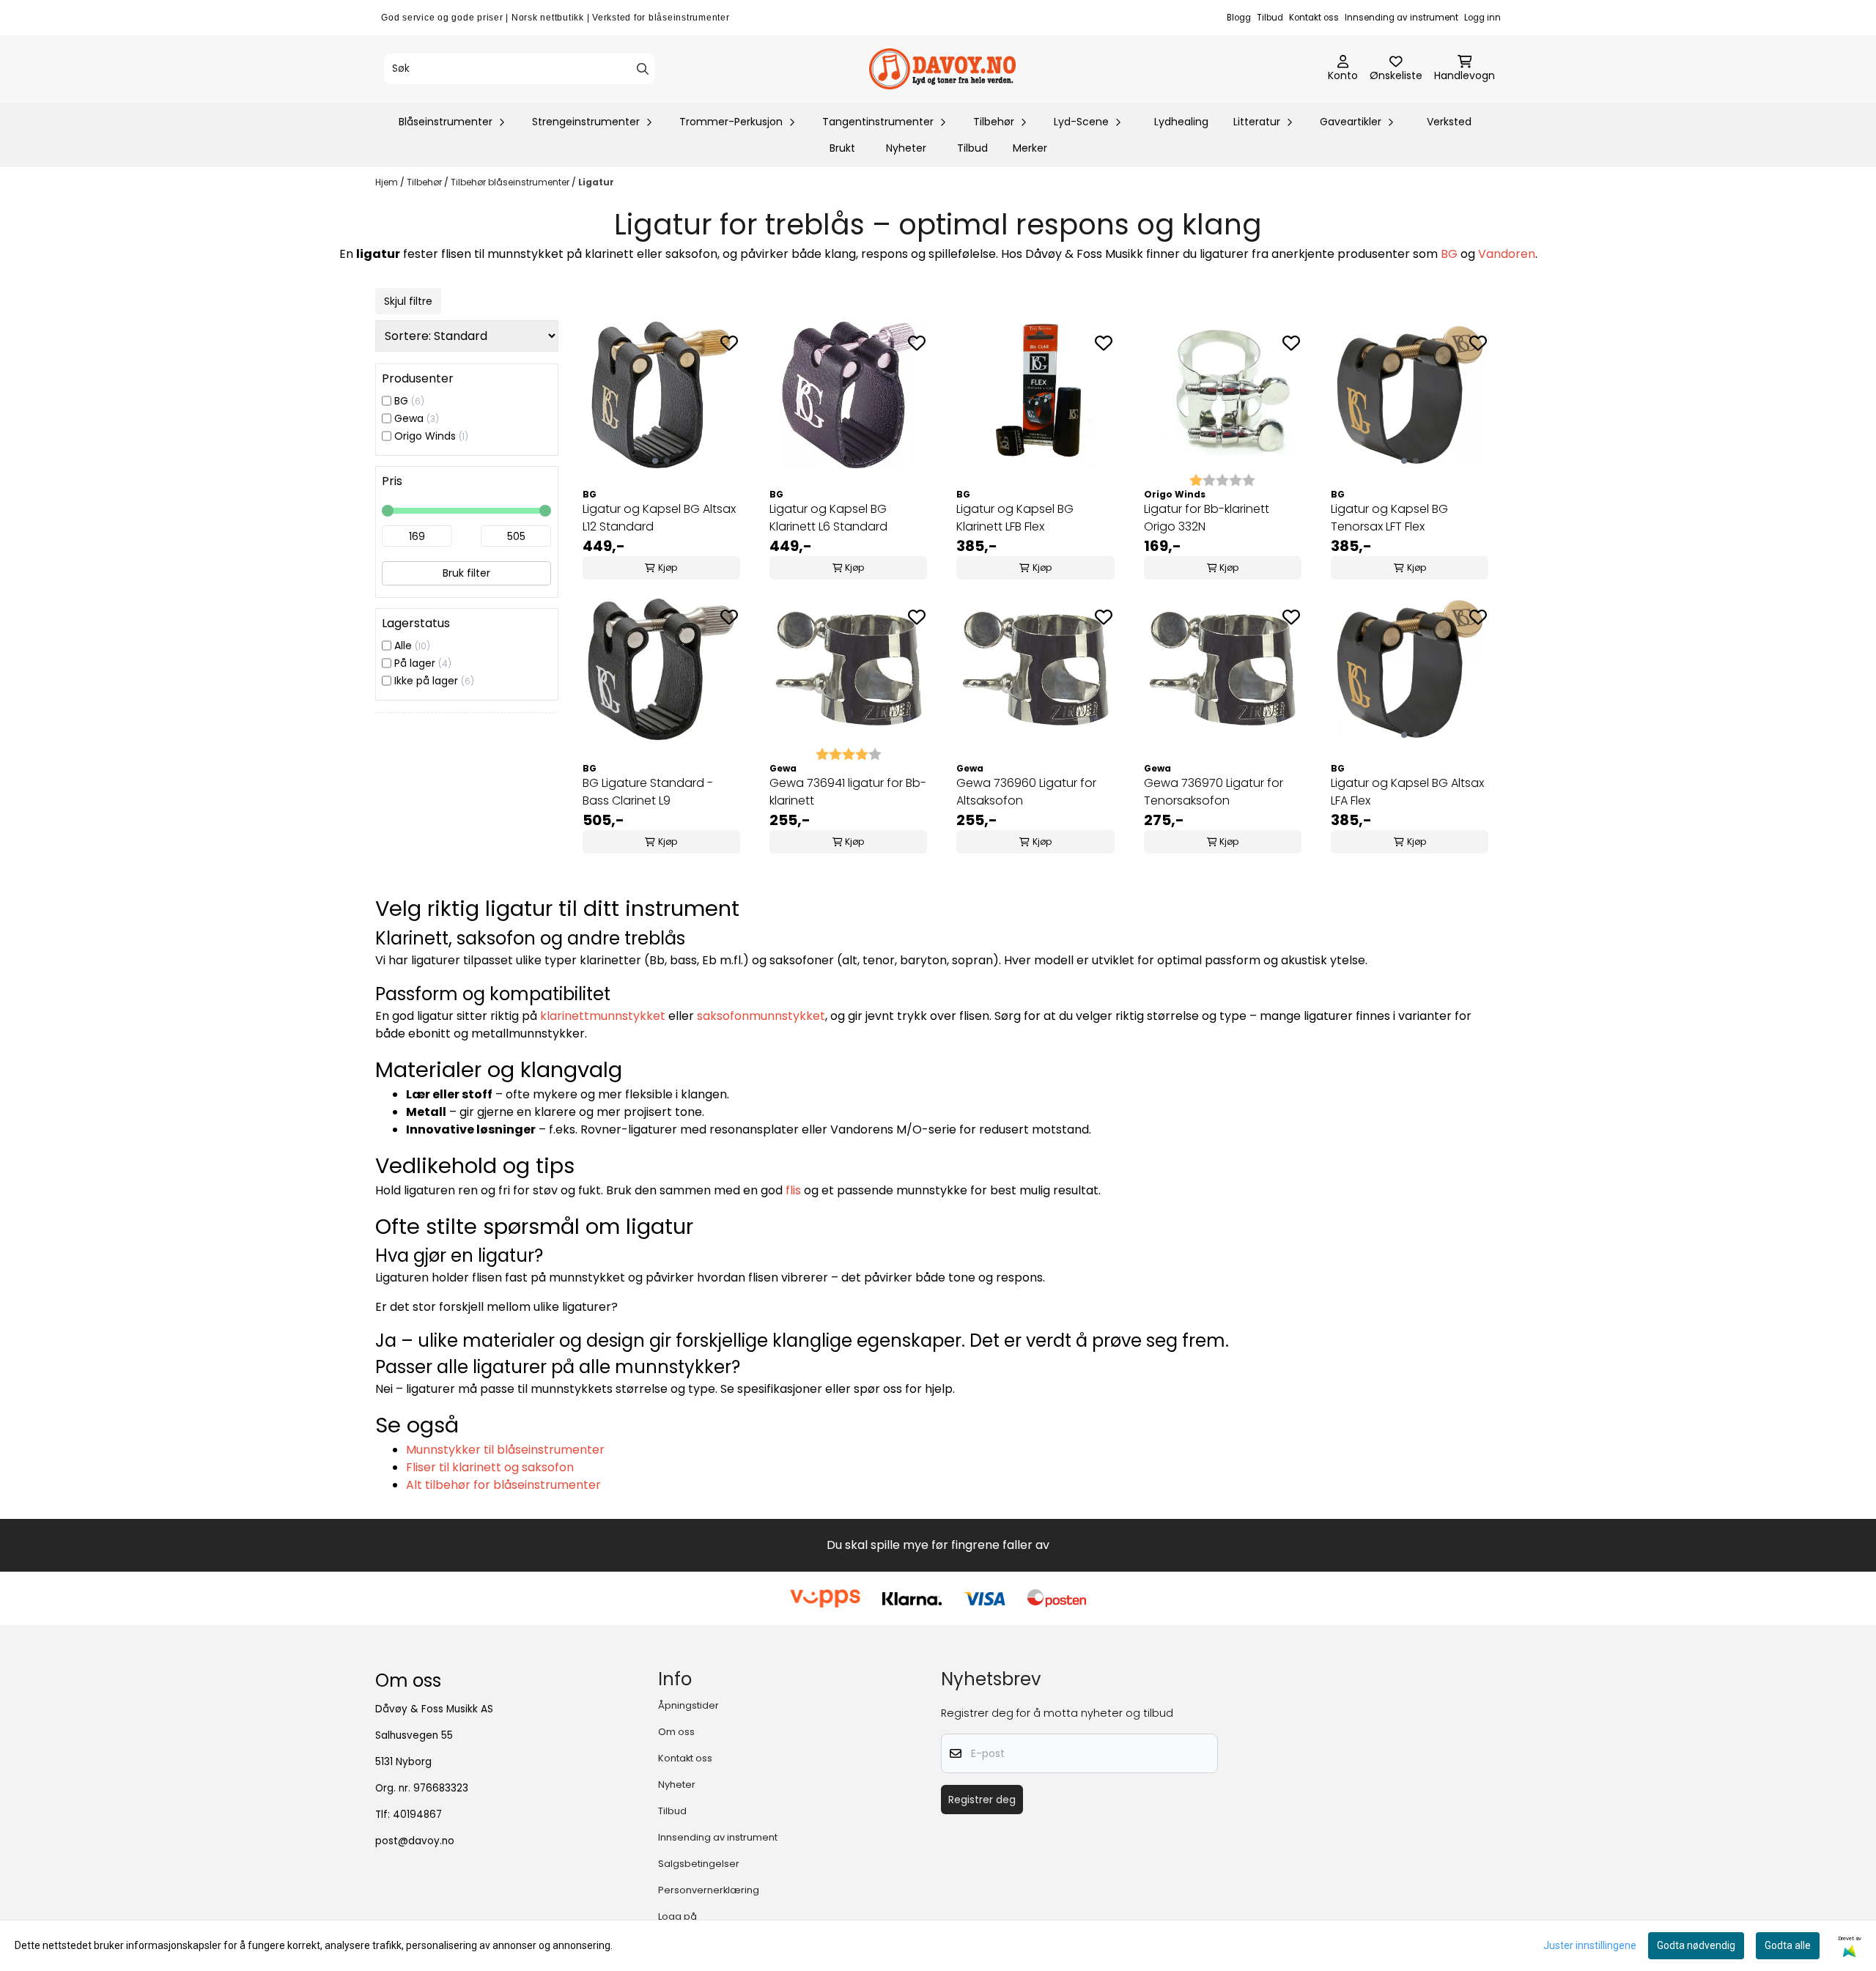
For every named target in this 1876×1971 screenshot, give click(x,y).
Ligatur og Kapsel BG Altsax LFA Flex (1407, 792)
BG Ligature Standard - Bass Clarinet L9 (648, 792)
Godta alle (1788, 1945)
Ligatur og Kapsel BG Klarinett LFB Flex (1015, 518)
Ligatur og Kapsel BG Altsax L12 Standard (659, 518)
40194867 (417, 1815)
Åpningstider (688, 1705)
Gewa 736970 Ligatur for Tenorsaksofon (1214, 792)
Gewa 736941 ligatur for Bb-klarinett (848, 792)
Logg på (677, 1916)
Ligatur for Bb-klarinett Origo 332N (1207, 518)
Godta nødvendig (1696, 1945)
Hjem (388, 182)
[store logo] (942, 69)
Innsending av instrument (1402, 18)
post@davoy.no (415, 1841)
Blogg (1239, 18)
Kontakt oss (1314, 18)
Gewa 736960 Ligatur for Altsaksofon (1026, 792)
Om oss (676, 1732)
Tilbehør (425, 182)
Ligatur (596, 182)
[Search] (643, 69)
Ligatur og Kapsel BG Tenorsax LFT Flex (1389, 518)
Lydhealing (1181, 122)
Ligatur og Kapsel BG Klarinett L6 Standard (828, 518)
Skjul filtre (408, 301)
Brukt (842, 148)
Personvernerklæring (709, 1890)
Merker (1030, 148)
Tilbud (1270, 18)
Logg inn (1482, 18)
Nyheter (906, 148)
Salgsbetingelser (699, 1864)
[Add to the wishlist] (729, 343)
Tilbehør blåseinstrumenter (511, 182)
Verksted (1449, 122)
